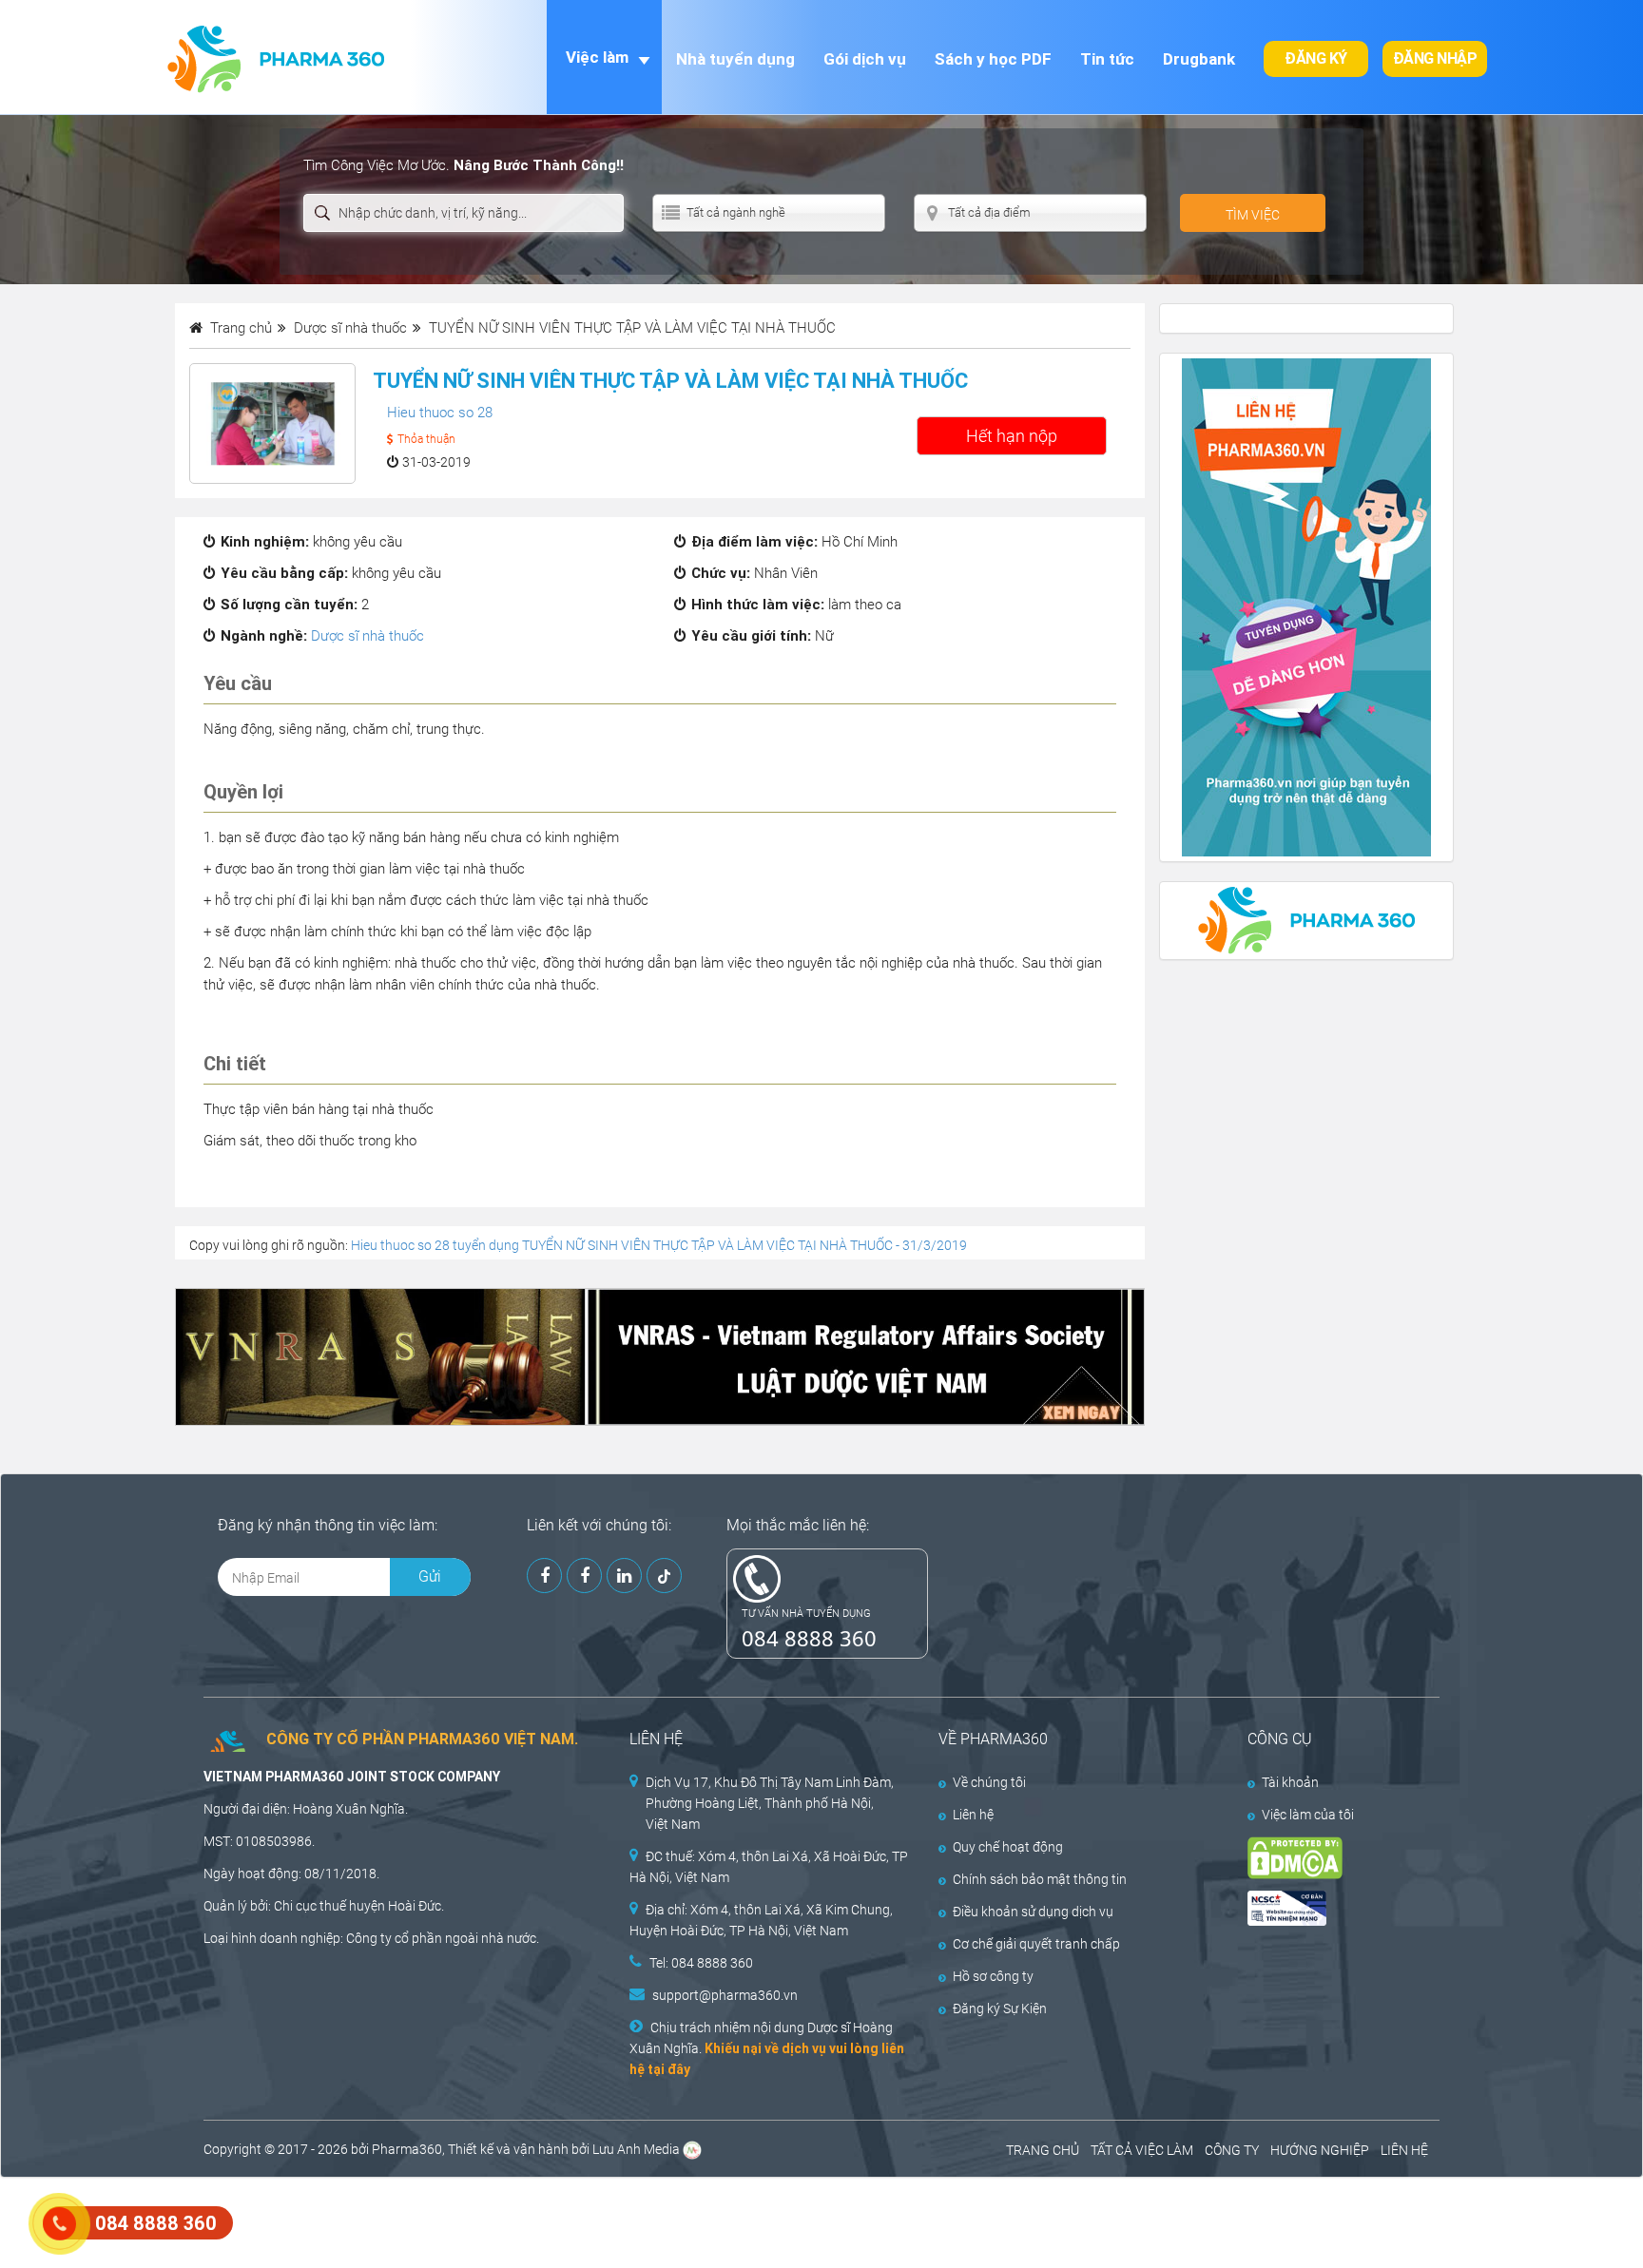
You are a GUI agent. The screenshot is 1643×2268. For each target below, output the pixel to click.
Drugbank (1199, 59)
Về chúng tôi (989, 1782)
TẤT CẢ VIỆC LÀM (1142, 2150)
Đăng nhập (1435, 58)
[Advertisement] (346, 2220)
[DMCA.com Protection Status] (1327, 1858)
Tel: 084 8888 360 (701, 1963)
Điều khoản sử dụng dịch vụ (1033, 1912)
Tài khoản (1290, 1782)
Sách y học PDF (993, 59)
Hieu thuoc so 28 (440, 413)
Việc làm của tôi (1308, 1815)
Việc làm (597, 57)
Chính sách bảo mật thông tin (1040, 1879)
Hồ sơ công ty (993, 1976)
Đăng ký (1316, 58)
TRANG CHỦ (1043, 2150)
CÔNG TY (1232, 2150)
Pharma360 (407, 2149)
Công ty (369, 1938)
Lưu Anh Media (636, 2149)
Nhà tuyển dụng (735, 59)
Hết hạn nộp (1012, 436)
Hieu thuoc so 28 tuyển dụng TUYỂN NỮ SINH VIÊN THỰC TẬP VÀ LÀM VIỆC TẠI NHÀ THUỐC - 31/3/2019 (659, 1245)
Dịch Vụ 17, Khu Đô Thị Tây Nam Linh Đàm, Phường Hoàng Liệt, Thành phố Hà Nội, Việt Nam (770, 1803)
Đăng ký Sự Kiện (1000, 2009)
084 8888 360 (809, 1638)
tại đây (669, 2069)
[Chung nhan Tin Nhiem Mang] (1327, 1908)
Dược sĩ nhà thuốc (367, 636)
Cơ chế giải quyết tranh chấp (1036, 1944)
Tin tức (1107, 59)
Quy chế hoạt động (1008, 1847)
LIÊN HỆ (1404, 2150)
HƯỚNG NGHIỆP (1320, 2150)
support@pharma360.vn (725, 1995)
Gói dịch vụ (865, 59)
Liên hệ (973, 1815)
